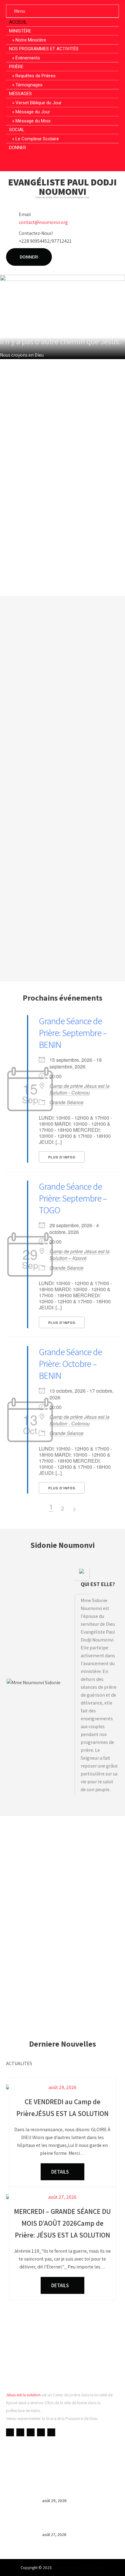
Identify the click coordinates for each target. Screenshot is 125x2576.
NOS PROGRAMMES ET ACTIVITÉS (44, 49)
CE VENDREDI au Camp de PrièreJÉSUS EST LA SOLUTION (79, 2489)
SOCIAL (17, 130)
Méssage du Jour (33, 112)
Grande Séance (66, 1102)
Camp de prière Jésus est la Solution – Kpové (79, 1255)
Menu (20, 11)
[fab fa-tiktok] (86, 161)
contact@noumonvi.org (43, 222)
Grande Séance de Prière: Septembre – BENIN (73, 1033)
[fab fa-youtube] (51, 161)
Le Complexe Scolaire (37, 139)
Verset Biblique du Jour (39, 103)
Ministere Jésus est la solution (79, 2568)
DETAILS (61, 2172)
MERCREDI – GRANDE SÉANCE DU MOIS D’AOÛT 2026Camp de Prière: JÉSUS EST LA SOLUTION (80, 2521)
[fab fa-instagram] (74, 161)
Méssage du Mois (33, 121)
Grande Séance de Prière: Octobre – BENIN (70, 1364)
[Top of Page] (108, 2563)
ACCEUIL (18, 22)
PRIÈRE (16, 67)
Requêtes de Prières (35, 76)
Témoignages (29, 85)
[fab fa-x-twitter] (63, 161)
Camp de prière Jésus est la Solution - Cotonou (79, 1089)
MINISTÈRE (20, 31)
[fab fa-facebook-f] (40, 161)
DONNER (18, 148)
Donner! (29, 257)
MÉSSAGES (20, 94)
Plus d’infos (62, 1157)
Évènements (28, 58)
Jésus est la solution (23, 2395)
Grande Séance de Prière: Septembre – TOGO (73, 1198)
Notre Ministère (31, 40)
